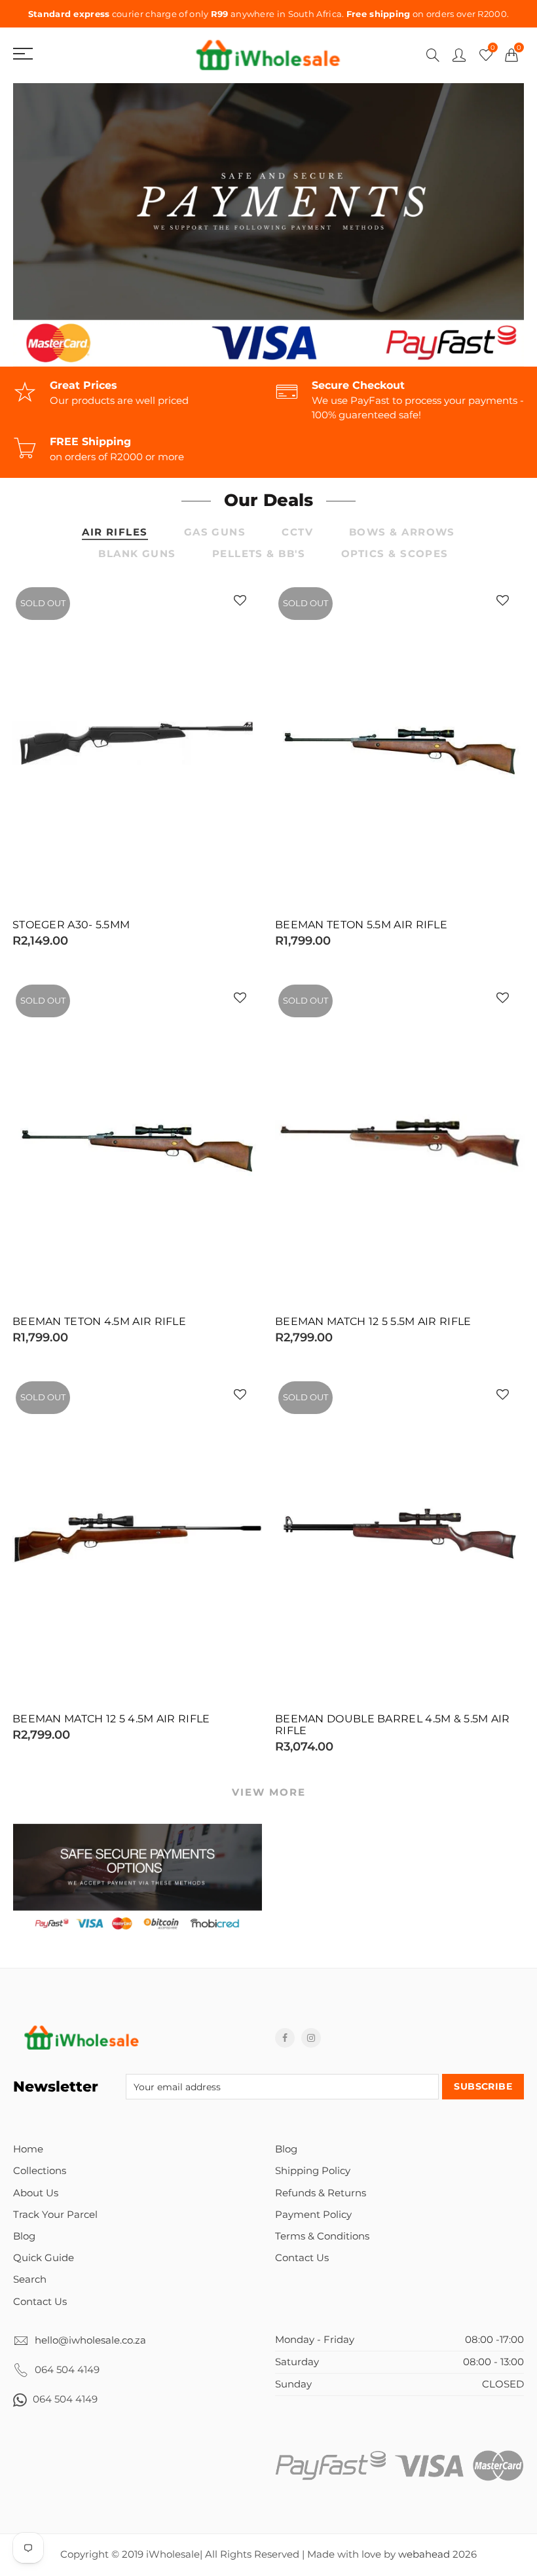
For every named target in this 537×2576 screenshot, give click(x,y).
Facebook (285, 2038)
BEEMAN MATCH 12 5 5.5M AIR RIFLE (373, 1322)
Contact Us (40, 2302)
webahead (424, 2554)
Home (28, 2149)
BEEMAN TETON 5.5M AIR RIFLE (361, 925)
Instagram (311, 2038)
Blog (24, 2236)
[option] (268, 225)
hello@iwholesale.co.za (90, 2340)
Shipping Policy (313, 2171)
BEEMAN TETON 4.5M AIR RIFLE (99, 1322)
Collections (40, 2171)
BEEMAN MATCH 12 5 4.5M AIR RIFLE (111, 1719)
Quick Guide (44, 2258)
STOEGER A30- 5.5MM (71, 925)
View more (269, 1792)
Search (30, 2279)
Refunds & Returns (321, 2193)
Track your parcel (55, 2215)
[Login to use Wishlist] (240, 601)
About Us (36, 2193)
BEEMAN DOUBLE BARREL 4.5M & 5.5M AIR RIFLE (393, 1725)
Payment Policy (313, 2215)
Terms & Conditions (322, 2236)
